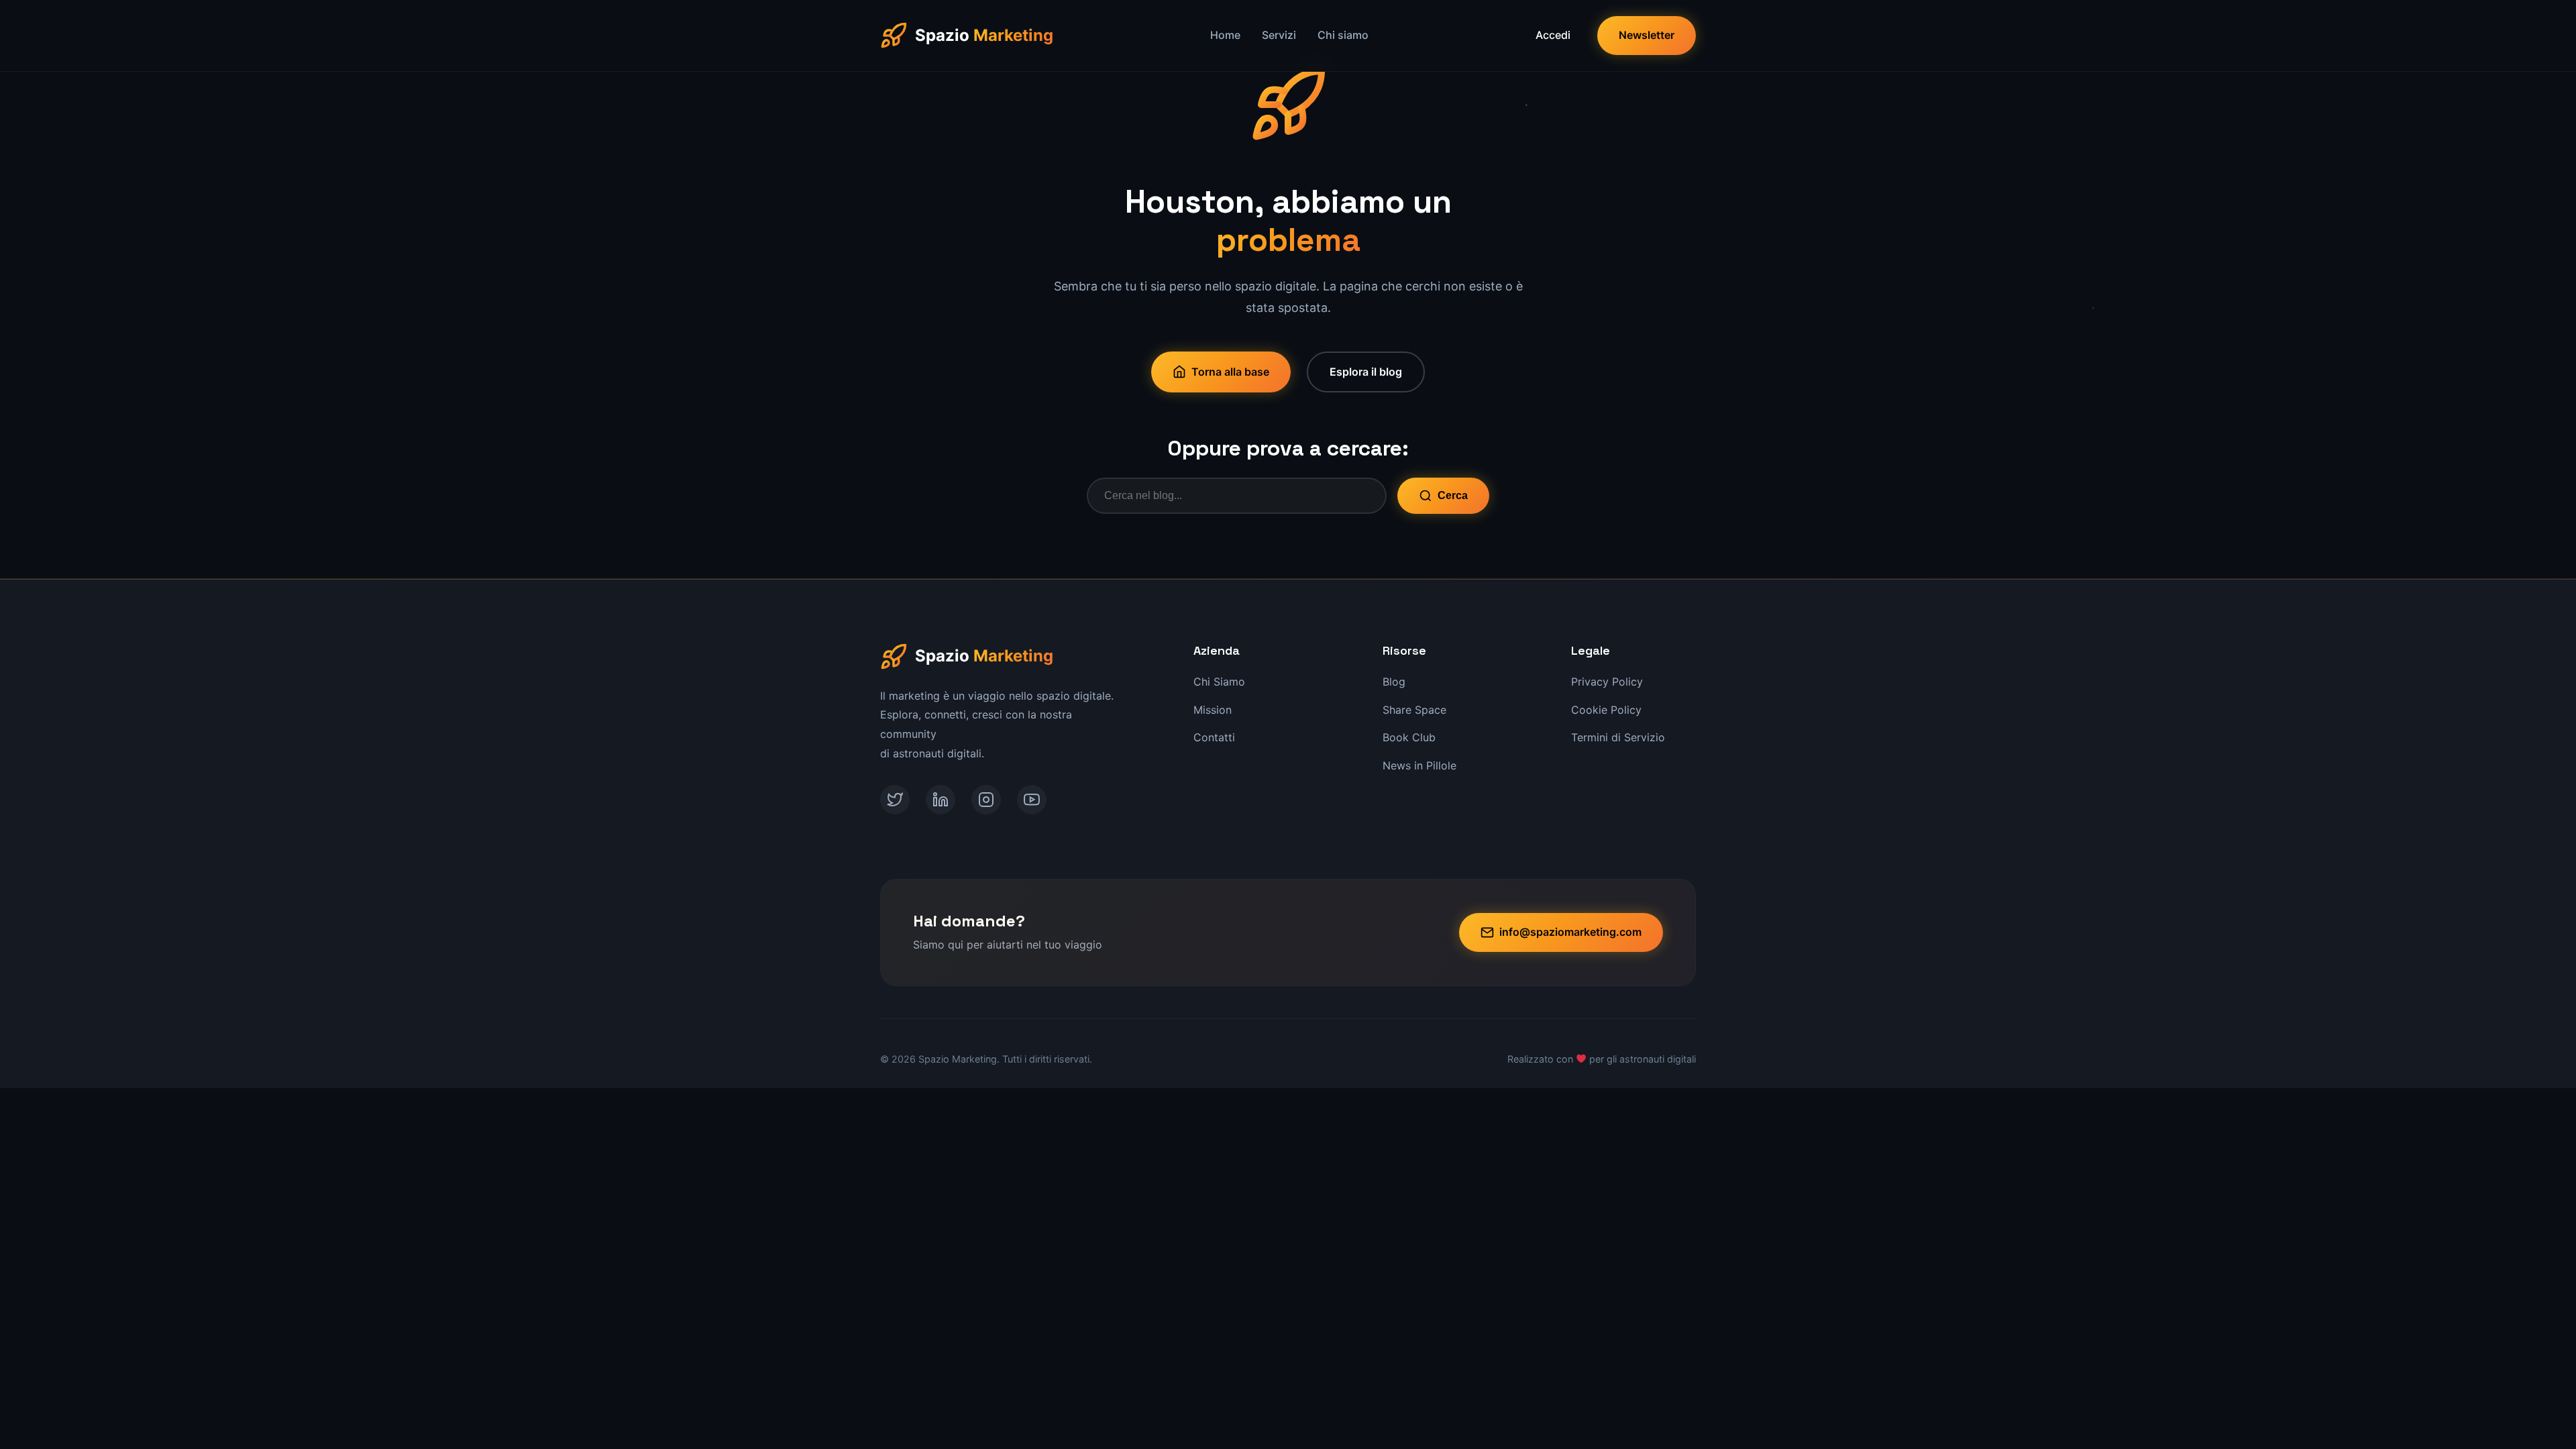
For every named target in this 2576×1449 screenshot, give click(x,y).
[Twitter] (895, 800)
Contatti (1214, 737)
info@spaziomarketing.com (1570, 932)
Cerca (1453, 495)
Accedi (1553, 35)
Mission (1213, 710)
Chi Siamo (1219, 682)
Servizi (1279, 35)
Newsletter (1647, 35)
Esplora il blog (1366, 372)
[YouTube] (1032, 800)
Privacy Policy (1607, 682)
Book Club (1409, 737)
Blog (1394, 682)
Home (1225, 35)
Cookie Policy (1606, 710)
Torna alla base (1230, 372)
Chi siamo (1343, 35)
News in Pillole (1419, 765)
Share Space (1414, 710)
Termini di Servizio (1618, 737)
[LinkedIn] (941, 800)
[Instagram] (986, 800)
